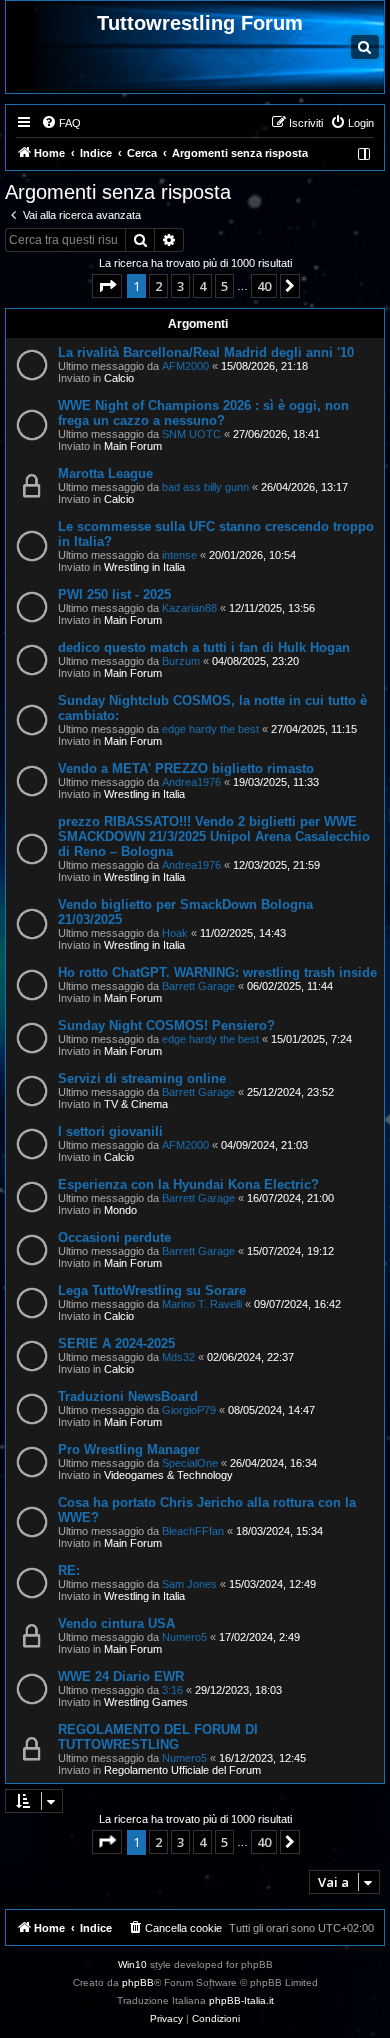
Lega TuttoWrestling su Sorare (152, 1290)
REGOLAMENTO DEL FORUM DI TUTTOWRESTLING (158, 1737)
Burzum (181, 661)
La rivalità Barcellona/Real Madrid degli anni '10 (206, 352)
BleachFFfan (193, 1531)
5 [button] (224, 286)
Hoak (175, 933)
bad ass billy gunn (205, 487)
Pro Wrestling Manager (129, 1449)
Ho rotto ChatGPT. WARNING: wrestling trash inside (217, 972)
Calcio (119, 378)
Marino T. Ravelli (202, 1304)
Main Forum (133, 446)
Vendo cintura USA (116, 1623)
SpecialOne (190, 1463)
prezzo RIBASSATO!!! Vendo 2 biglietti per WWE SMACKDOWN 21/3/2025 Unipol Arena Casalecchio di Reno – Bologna (214, 836)
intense (179, 555)
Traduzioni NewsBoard (128, 1396)
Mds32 (178, 1357)
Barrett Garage (198, 986)
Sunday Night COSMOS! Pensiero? (166, 1025)
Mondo (120, 1210)
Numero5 (184, 1637)
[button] (107, 286)
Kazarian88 (189, 608)
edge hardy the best (210, 729)
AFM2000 (185, 366)
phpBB (138, 1982)
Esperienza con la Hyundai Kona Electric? (188, 1184)
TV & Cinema (136, 1104)
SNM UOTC (191, 434)
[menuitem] (61, 123)
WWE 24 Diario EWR (121, 1676)
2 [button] (158, 286)
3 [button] (180, 286)
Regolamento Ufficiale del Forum (182, 1770)
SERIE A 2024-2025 (116, 1343)
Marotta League (105, 473)
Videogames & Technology (168, 1475)
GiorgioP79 (189, 1410)
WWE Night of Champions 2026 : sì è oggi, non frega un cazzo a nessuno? (203, 413)
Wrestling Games (146, 1702)
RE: (69, 1570)
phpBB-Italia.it (241, 2000)
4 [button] (202, 286)
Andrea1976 (191, 782)
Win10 (132, 1964)
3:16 (172, 1690)
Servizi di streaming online (142, 1078)
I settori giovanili (110, 1131)
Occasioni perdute (114, 1237)
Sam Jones (189, 1584)
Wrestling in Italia (144, 567)
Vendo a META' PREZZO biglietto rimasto (186, 768)
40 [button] (264, 286)
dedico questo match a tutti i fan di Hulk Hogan (204, 647)
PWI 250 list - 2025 (114, 594)
